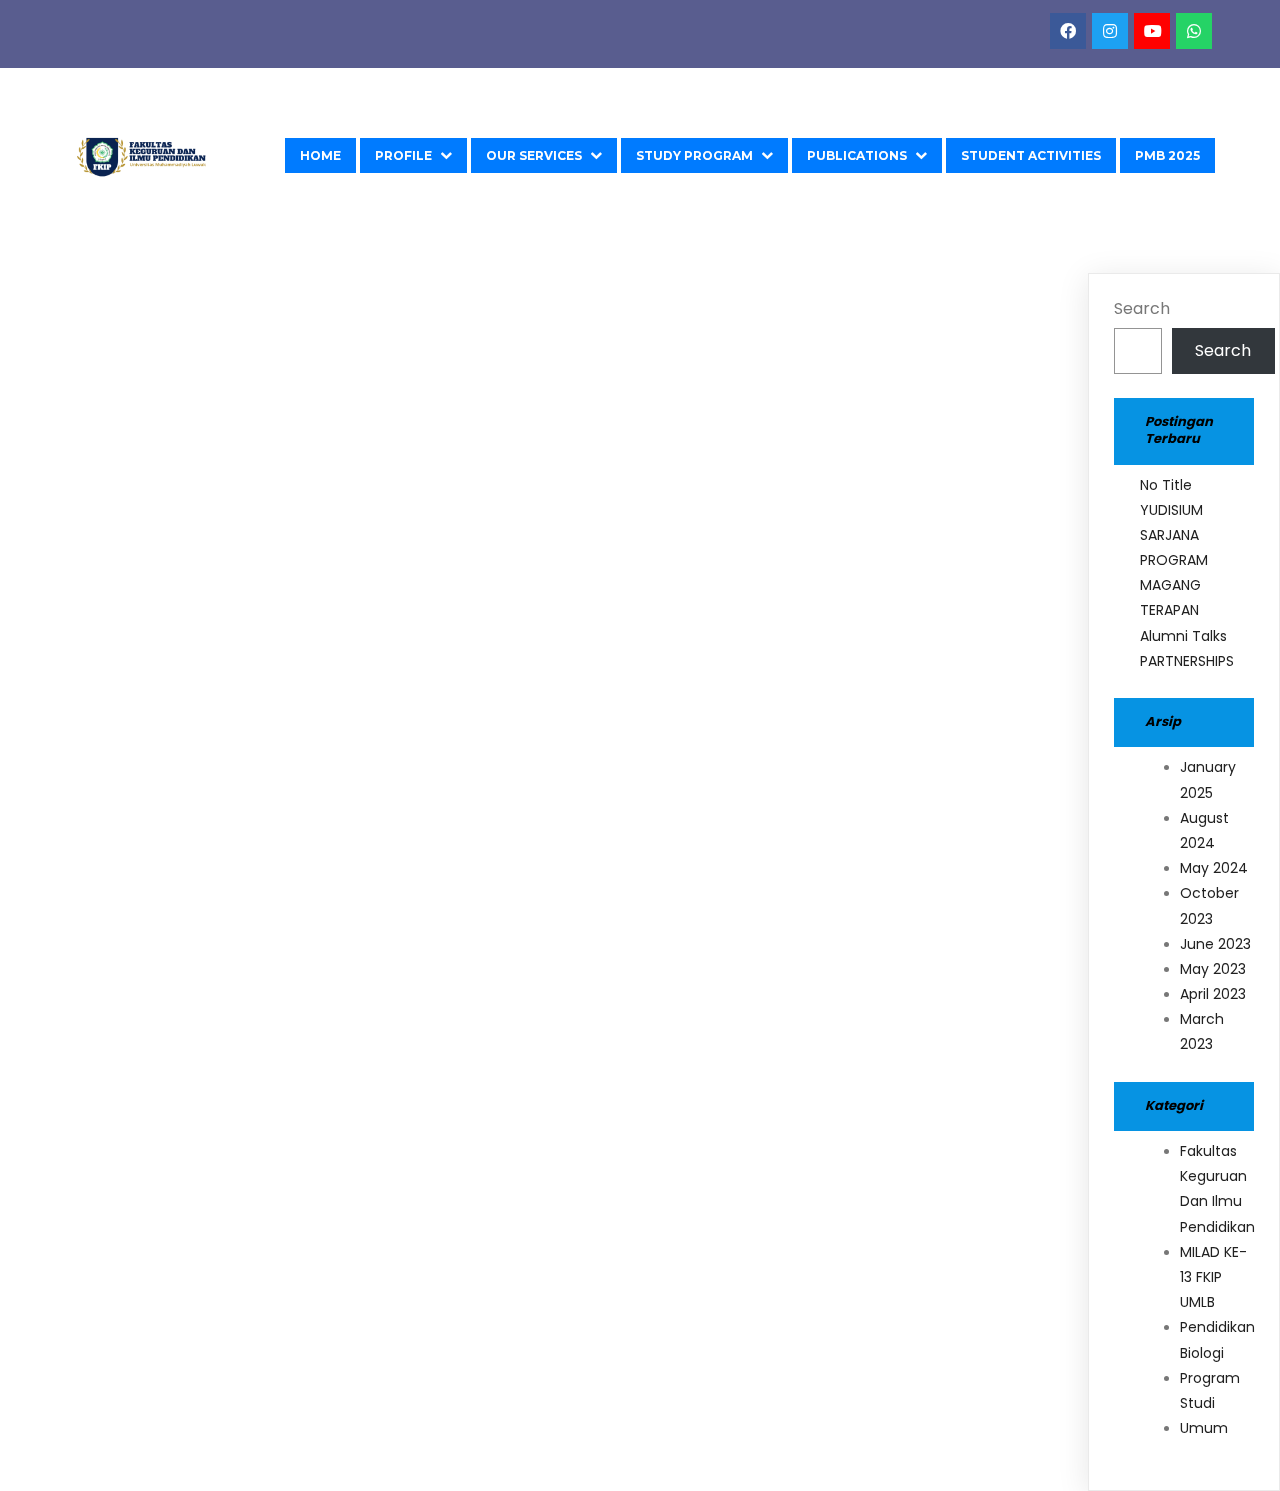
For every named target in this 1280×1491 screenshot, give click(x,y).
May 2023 (1213, 969)
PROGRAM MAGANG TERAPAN (1174, 585)
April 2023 (1213, 994)
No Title (1166, 485)
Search (1142, 309)
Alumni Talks (1183, 636)
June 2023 (1215, 944)
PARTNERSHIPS (1187, 661)
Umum (1204, 1428)
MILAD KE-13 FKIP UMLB (1213, 1277)
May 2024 (1214, 868)
